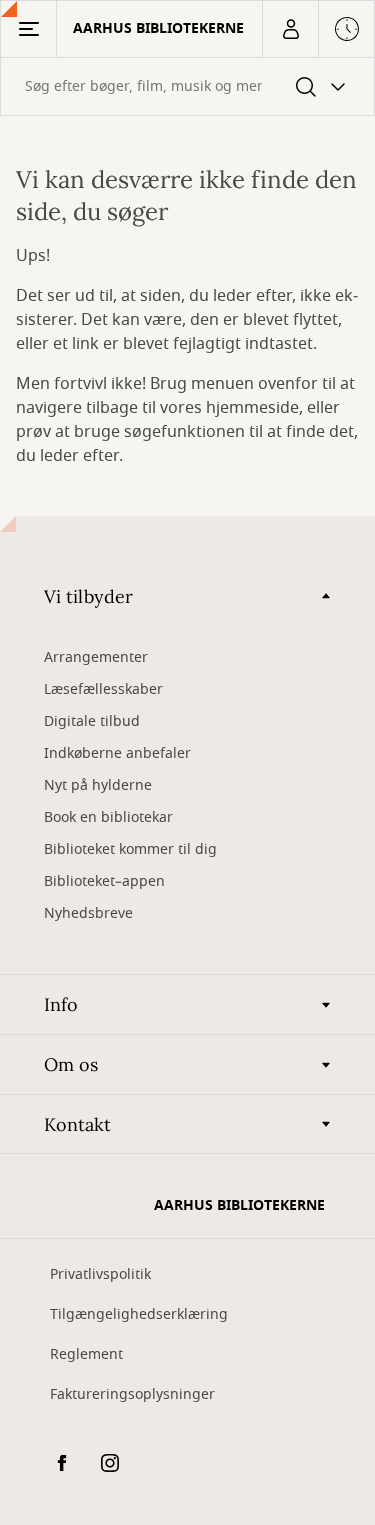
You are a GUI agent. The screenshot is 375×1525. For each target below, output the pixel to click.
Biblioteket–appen (104, 881)
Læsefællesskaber (103, 689)
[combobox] (187, 86)
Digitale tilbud (92, 721)
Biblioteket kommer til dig (130, 849)
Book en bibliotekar (108, 817)
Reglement (86, 1354)
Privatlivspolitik (100, 1274)
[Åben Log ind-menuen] (290, 29)
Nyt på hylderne (98, 785)
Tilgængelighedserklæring (139, 1314)
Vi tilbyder (88, 596)
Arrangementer (96, 657)
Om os (71, 1064)
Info (61, 1004)
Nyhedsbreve (88, 913)
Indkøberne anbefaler (117, 753)
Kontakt (77, 1124)
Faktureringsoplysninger (132, 1394)
